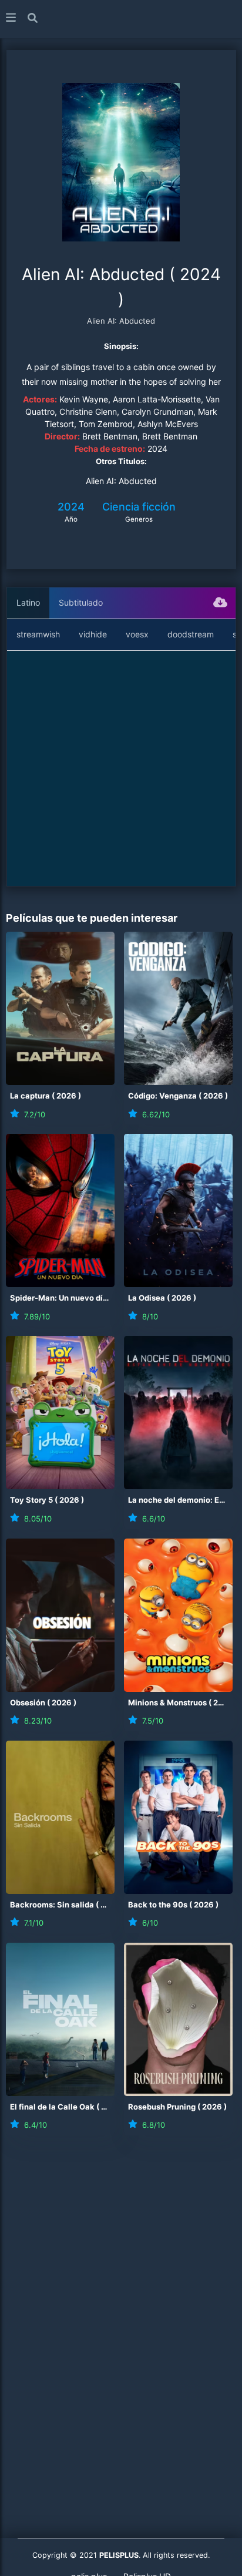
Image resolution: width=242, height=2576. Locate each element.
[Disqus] (121, 2309)
